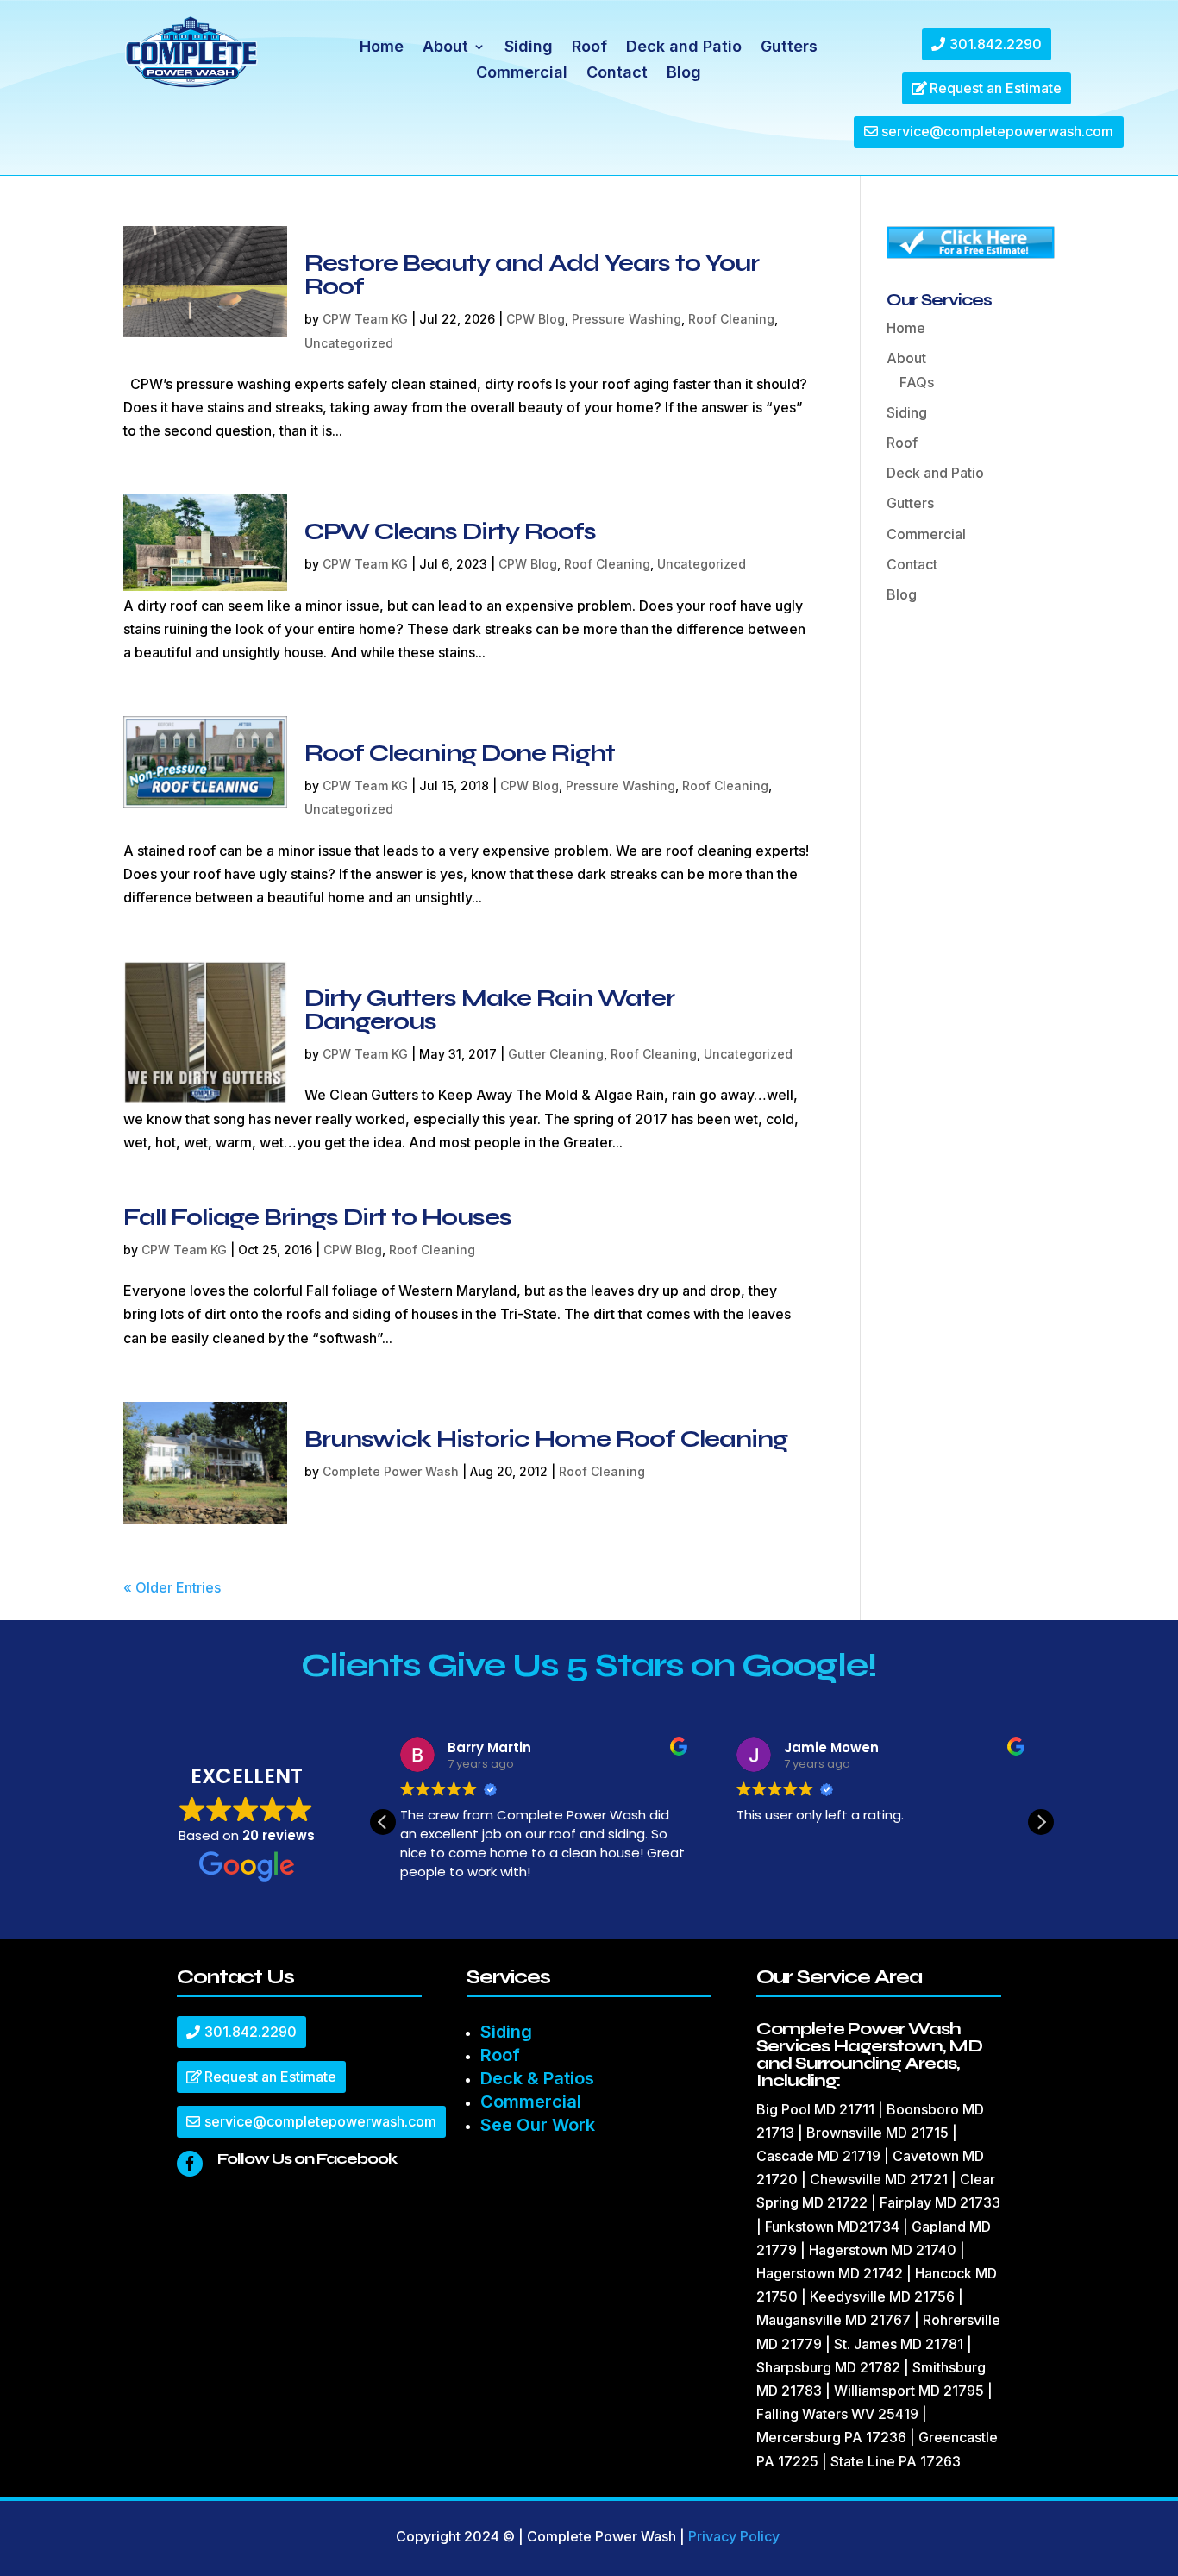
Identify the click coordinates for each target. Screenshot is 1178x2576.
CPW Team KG (365, 319)
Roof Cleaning (731, 319)
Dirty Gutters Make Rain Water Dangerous (489, 1010)
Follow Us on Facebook (307, 2158)
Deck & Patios (537, 2078)
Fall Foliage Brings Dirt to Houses (317, 1217)
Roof (589, 48)
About (445, 48)
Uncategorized (349, 343)
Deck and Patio (684, 48)
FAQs (917, 382)
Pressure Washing (627, 319)
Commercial (522, 74)
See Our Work (538, 2125)
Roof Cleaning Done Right (460, 753)
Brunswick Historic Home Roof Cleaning (546, 1439)
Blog (684, 74)
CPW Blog (536, 319)
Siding (529, 48)
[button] (1041, 1822)
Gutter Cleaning (556, 1054)
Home (382, 48)
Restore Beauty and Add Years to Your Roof (532, 275)
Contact (617, 74)
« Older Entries (172, 1587)
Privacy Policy (734, 2536)
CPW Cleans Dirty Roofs (450, 531)
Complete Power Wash (391, 1471)
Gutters (789, 48)
